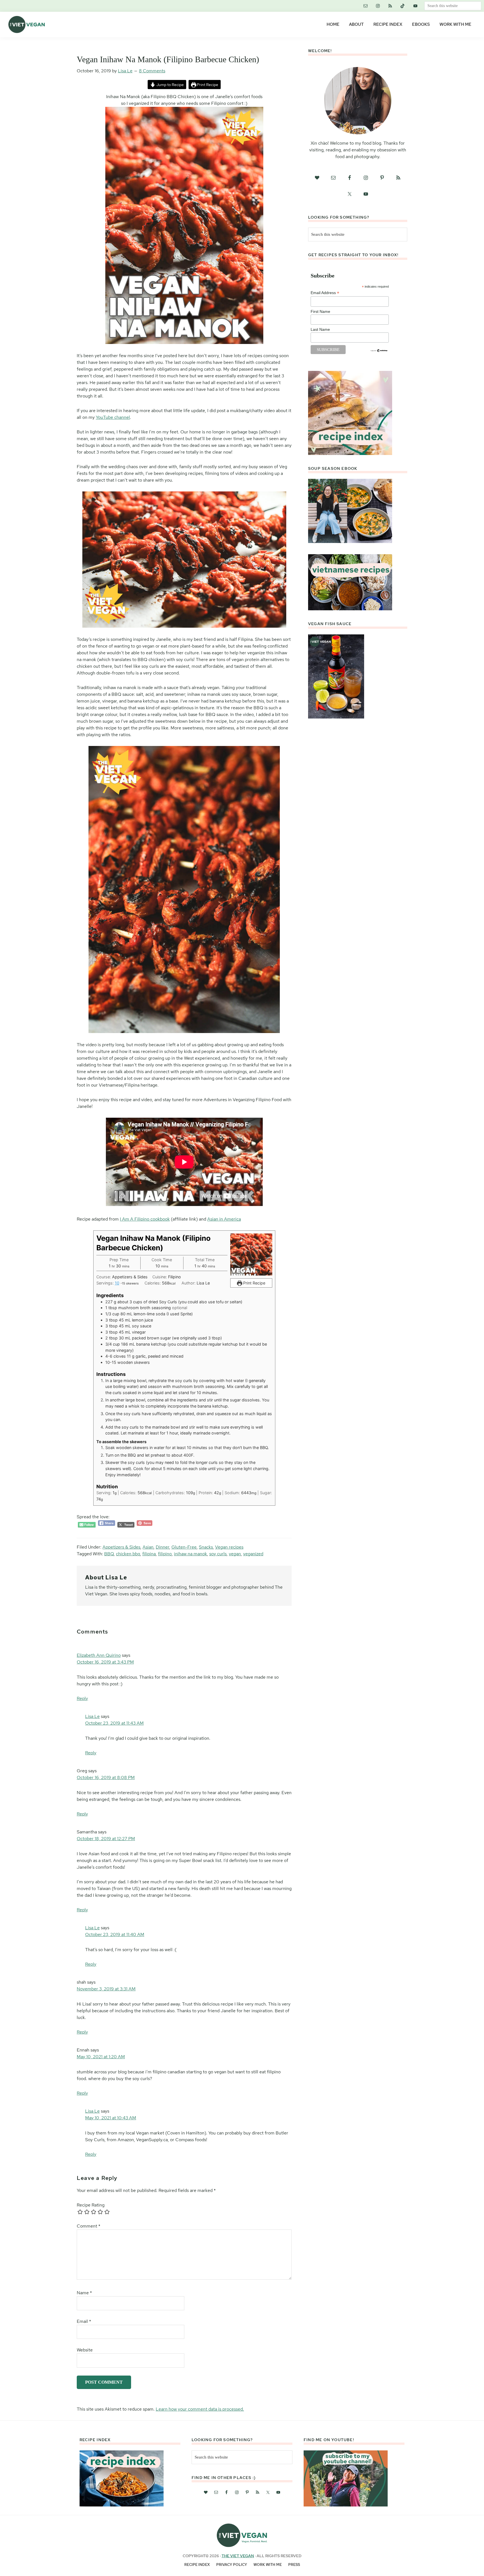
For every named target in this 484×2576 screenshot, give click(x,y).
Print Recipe (207, 85)
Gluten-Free (184, 1547)
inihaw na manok (190, 1554)
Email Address (325, 293)
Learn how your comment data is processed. (200, 2409)
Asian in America (224, 1219)
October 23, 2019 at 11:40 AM (115, 1934)
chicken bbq (128, 1554)
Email (84, 2321)
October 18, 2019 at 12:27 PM (106, 1839)
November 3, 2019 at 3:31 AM (106, 1989)
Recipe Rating (91, 2205)
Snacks (206, 1547)
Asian (148, 1547)
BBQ (109, 1554)
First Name (320, 311)
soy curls (218, 1554)
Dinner (162, 1547)
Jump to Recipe (170, 85)
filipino (165, 1554)
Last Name (320, 329)
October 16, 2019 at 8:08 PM (106, 1777)
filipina (149, 1554)
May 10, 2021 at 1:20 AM (101, 2057)
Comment (89, 2226)
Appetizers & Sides (121, 1547)
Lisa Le (92, 1716)
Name (84, 2293)
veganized (253, 1554)
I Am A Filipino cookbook (145, 1219)
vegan (235, 1554)
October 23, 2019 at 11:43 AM (114, 1723)
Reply (82, 1698)
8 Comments (152, 71)
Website (85, 2350)
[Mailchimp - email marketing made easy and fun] (379, 351)
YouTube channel (113, 417)
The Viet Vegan (238, 2556)
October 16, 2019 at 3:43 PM (105, 1662)
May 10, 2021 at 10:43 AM (111, 2118)
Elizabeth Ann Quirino (99, 1655)
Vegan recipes (229, 1547)
